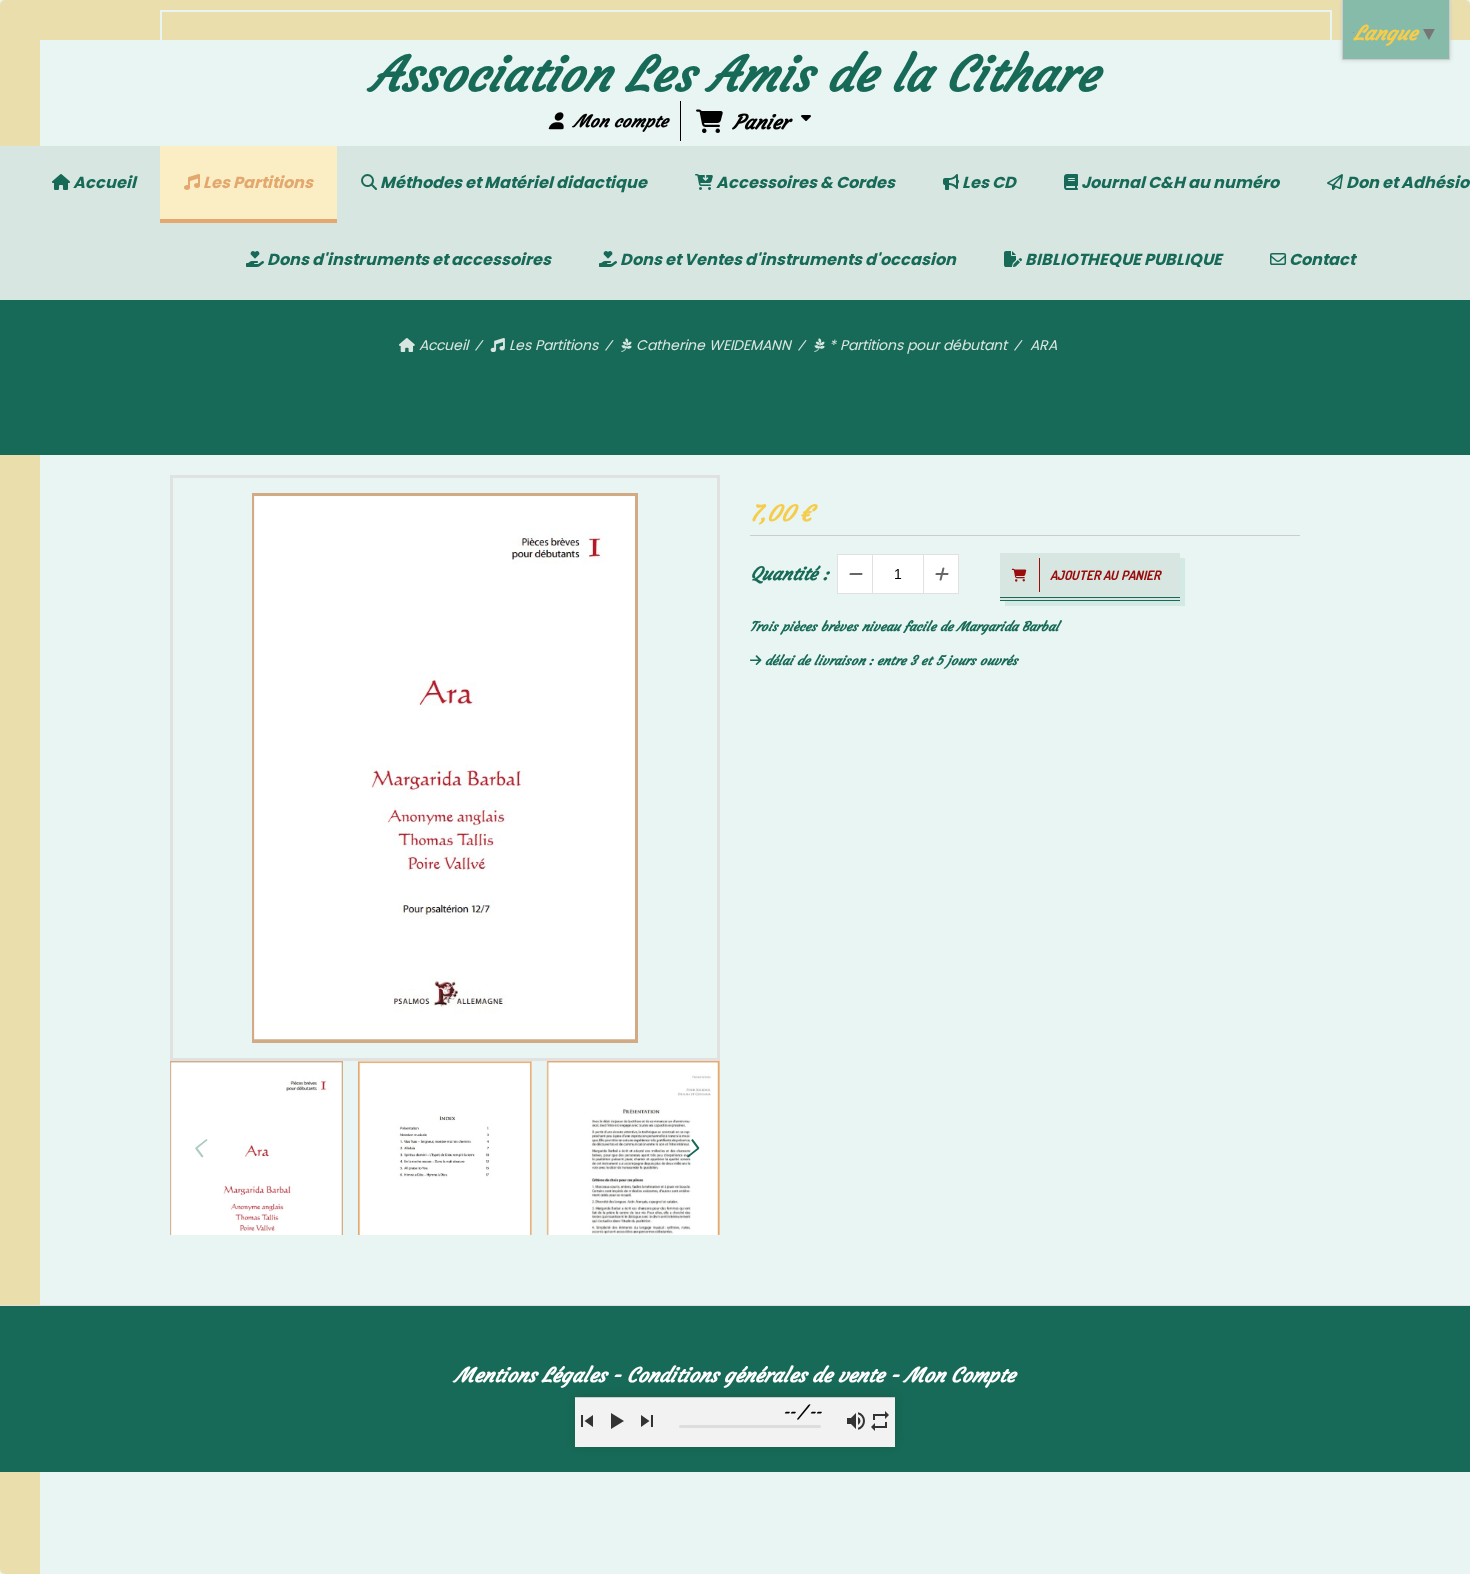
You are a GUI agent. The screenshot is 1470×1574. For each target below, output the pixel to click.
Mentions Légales (530, 1374)
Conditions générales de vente (755, 1374)
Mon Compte (960, 1374)
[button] (692, 1148)
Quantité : (789, 573)
